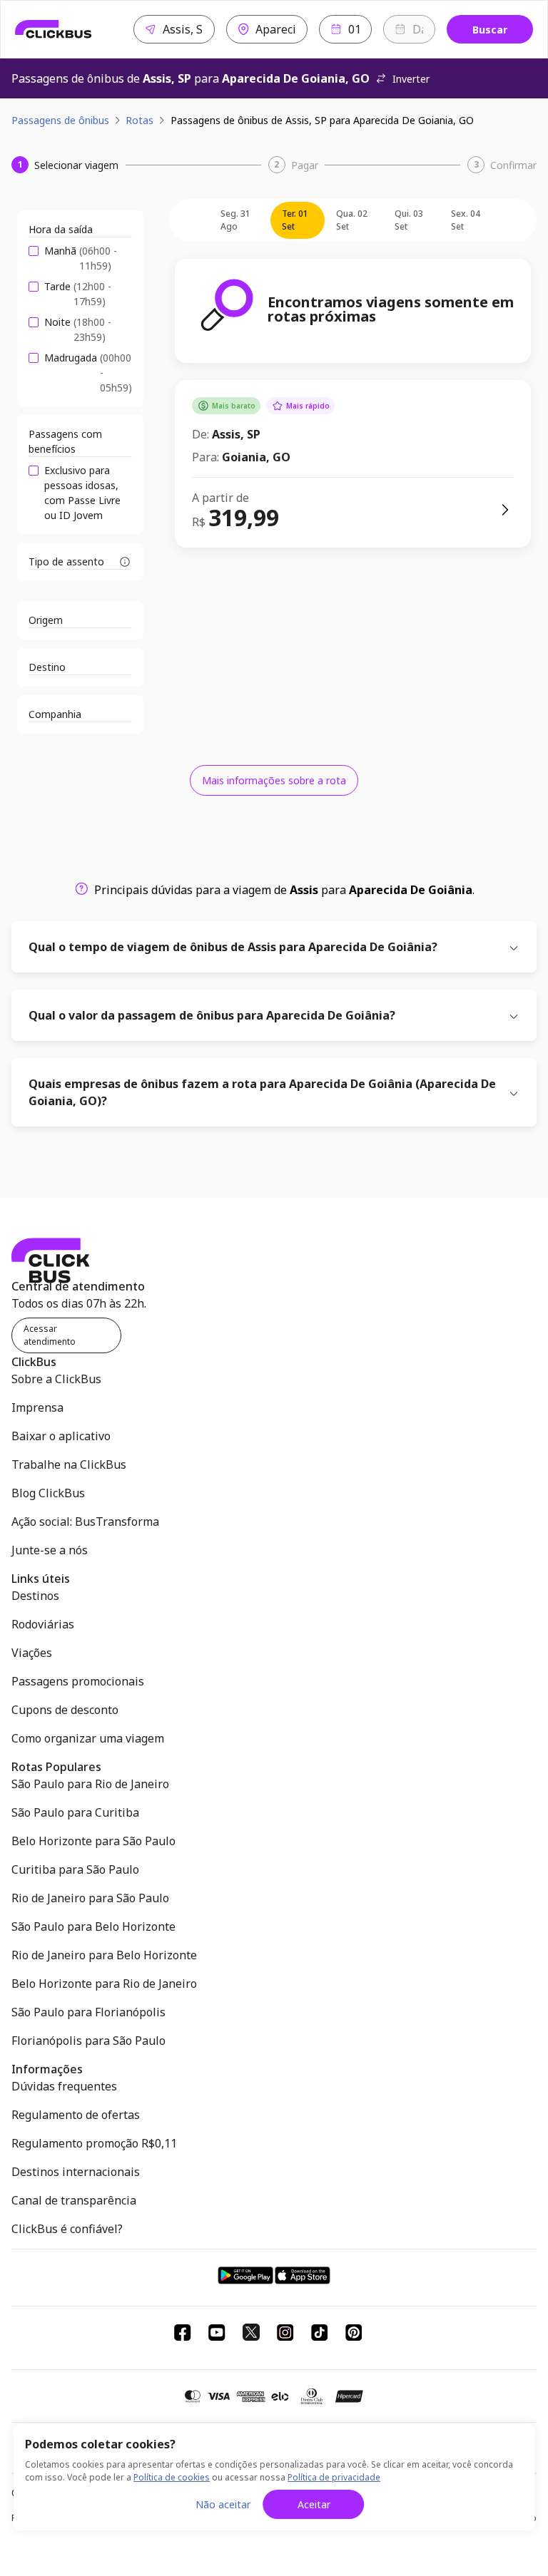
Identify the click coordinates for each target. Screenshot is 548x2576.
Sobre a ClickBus (56, 1379)
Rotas (139, 120)
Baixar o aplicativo (61, 1436)
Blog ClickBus (48, 1493)
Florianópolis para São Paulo (88, 2041)
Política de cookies (172, 2477)
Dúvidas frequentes (64, 2086)
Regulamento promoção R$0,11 (94, 2143)
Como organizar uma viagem (88, 1738)
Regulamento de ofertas (76, 2115)
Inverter (411, 79)
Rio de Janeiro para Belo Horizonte (104, 1955)
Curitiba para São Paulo (75, 1869)
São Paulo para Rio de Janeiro (90, 1784)
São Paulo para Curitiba (75, 1812)
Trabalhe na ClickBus (69, 1464)
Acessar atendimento (50, 1335)
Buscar (490, 30)
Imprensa (37, 1407)
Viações (32, 1653)
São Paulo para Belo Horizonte (93, 1926)
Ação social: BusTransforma (85, 1522)
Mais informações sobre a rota (274, 780)
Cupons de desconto (65, 1710)
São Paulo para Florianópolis (88, 2012)
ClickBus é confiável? (67, 2229)
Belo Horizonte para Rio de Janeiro (104, 1984)
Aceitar (314, 2504)
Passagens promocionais (78, 1681)
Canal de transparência (74, 2200)
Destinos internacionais (76, 2172)
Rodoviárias (43, 1624)
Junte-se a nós (50, 1550)
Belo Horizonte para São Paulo (93, 1841)
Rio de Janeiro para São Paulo (90, 1898)
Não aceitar (223, 2504)
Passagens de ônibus (60, 120)
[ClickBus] (54, 29)
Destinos (35, 1596)
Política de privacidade (334, 2477)
